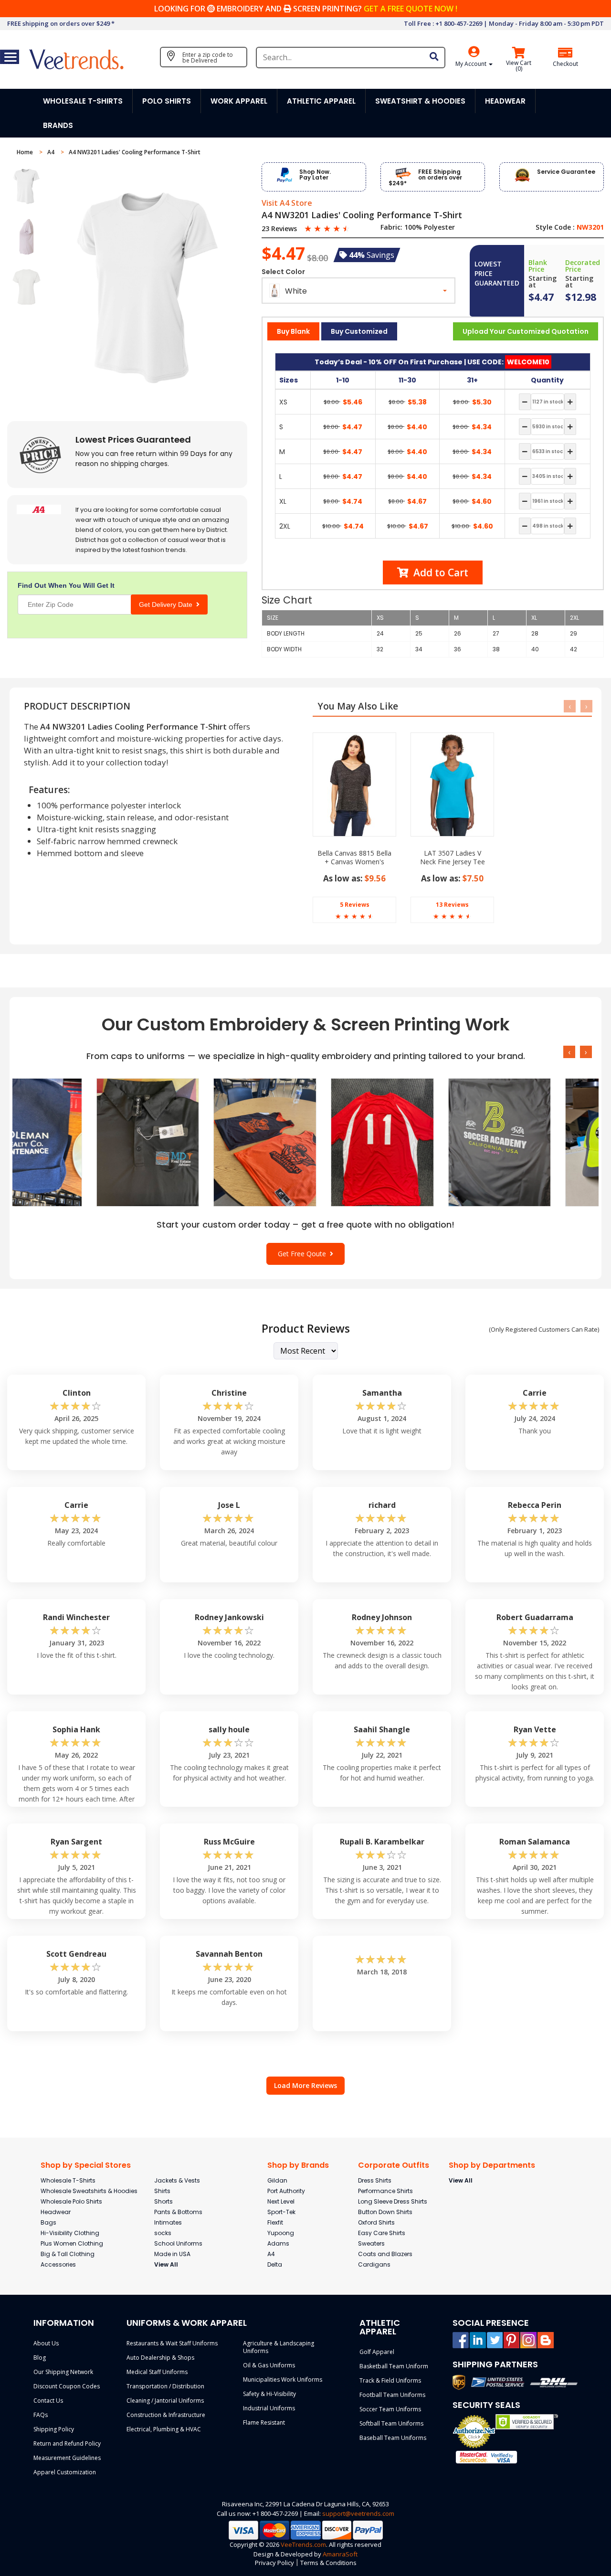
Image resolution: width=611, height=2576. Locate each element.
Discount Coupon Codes (67, 2386)
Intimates (168, 2222)
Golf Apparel (377, 2352)
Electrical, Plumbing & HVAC (164, 2429)
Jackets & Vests (177, 2180)
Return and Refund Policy (67, 2443)
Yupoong (281, 2233)
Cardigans (374, 2264)
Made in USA (172, 2254)
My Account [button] (472, 64)
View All (166, 2264)
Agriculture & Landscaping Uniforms (279, 2347)
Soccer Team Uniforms (390, 2409)
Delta (275, 2264)
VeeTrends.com (303, 2544)
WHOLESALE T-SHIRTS (83, 101)
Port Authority (286, 2191)
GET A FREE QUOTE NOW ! (411, 9)
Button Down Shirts (385, 2212)
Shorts (163, 2201)
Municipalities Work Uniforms (283, 2380)
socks (163, 2233)
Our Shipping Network (63, 2372)
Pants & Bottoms (178, 2212)
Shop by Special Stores (86, 2165)
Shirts (162, 2191)
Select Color (283, 272)
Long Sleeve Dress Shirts (393, 2201)
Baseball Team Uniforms (393, 2438)
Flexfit (275, 2222)
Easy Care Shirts (382, 2233)
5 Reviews (355, 905)
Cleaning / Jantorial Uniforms (165, 2401)
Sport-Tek (281, 2212)
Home (26, 152)
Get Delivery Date (168, 604)
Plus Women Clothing (72, 2243)
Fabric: (391, 227)
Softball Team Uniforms (391, 2423)
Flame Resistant (264, 2422)
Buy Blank (293, 331)
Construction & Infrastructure (166, 2415)
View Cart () (519, 66)
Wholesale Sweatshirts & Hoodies (89, 2191)
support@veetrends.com (358, 2513)
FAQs (41, 2415)
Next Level (281, 2201)
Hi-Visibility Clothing (70, 2233)
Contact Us (48, 2401)
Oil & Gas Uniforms (269, 2365)
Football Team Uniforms (392, 2395)
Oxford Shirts (376, 2222)
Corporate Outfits (394, 2165)
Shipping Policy (54, 2429)
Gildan (277, 2180)
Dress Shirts (375, 2180)
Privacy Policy (274, 2563)
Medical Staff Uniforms (157, 2372)
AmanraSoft (340, 2554)
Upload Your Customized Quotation (526, 331)
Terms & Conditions (328, 2563)
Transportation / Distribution (165, 2386)
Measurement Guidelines (67, 2458)
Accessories (58, 2264)
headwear (505, 101)
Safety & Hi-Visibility (269, 2394)
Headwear (56, 2212)
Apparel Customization (65, 2472)
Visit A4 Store (287, 203)
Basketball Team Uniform (394, 2366)
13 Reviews (452, 905)
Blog (40, 2358)
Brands (58, 125)
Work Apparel (239, 101)
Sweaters (371, 2243)
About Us (46, 2343)
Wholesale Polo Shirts (71, 2201)
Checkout (565, 64)
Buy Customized (359, 331)
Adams (278, 2243)
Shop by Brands (298, 2165)
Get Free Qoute (304, 1254)
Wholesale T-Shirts (68, 2180)
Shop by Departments (492, 2165)
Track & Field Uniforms (390, 2380)
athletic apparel (321, 101)
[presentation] (570, 706)
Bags (48, 2222)
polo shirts (167, 101)
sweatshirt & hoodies (420, 101)
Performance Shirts (385, 2191)
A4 (52, 152)
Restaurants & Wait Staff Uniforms (172, 2343)
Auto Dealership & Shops (160, 2358)
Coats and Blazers (385, 2254)
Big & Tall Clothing (68, 2254)
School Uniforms (178, 2243)
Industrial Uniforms (269, 2408)
